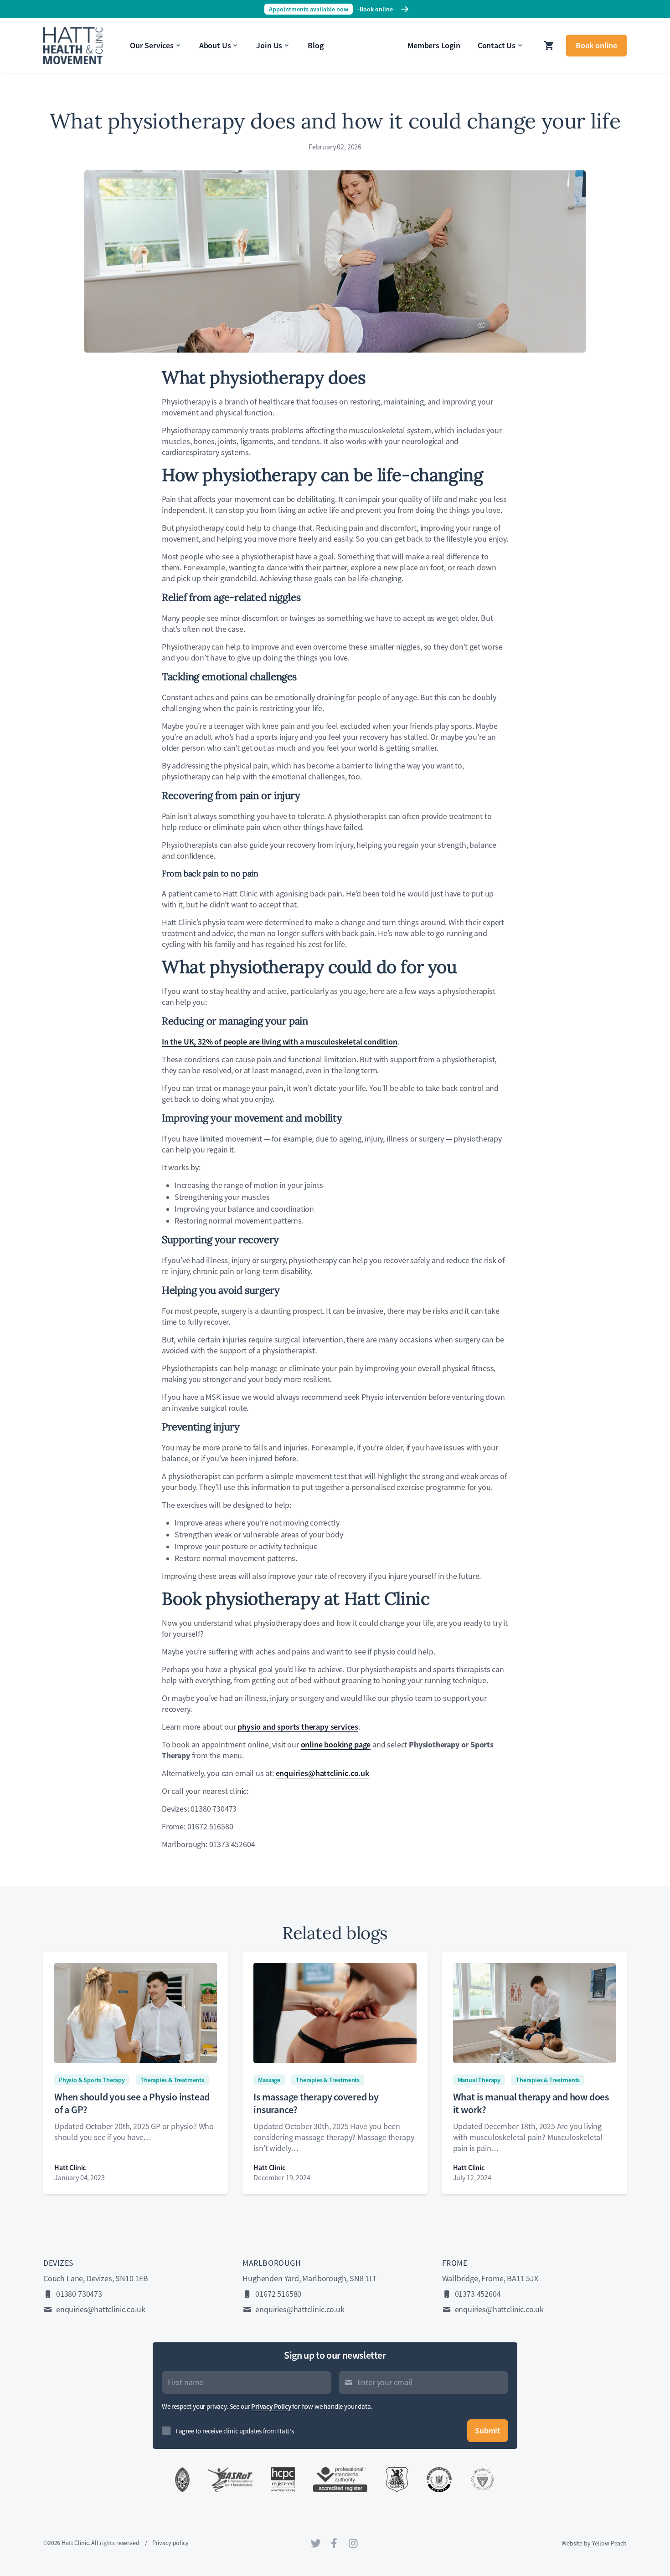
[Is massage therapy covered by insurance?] (335, 2013)
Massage (269, 2080)
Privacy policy (170, 2543)
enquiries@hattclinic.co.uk (100, 2310)
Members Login (434, 45)
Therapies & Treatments (172, 2080)
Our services (152, 45)
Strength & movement (82, 33)
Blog (315, 45)
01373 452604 (478, 2294)
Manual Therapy (479, 2080)
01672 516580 (278, 2294)
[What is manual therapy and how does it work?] (534, 2013)
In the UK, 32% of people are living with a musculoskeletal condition (280, 1042)
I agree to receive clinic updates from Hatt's (235, 2431)
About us (215, 45)
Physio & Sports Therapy (92, 2080)
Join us (269, 45)
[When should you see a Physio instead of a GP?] (136, 2013)
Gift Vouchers (67, 53)
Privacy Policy (271, 2407)
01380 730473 (79, 2294)
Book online (596, 45)
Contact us (497, 45)
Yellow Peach (609, 2543)
